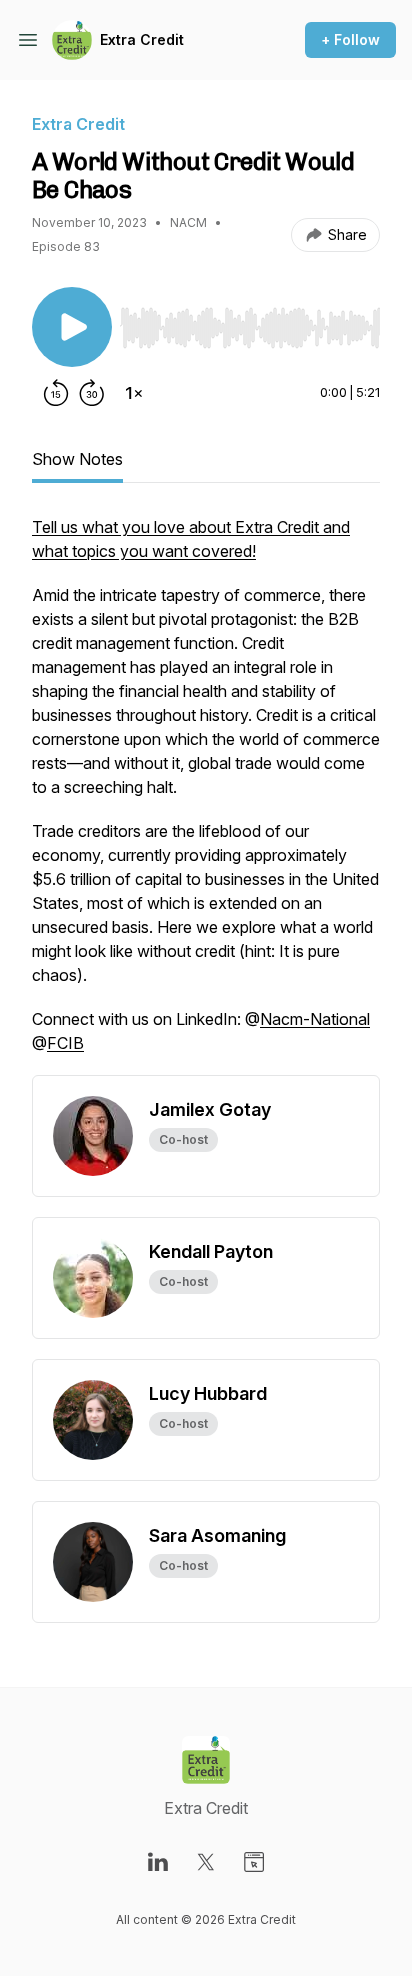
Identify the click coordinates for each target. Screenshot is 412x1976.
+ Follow (350, 39)
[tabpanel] (206, 795)
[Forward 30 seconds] (92, 393)
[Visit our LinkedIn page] (158, 1862)
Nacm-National (315, 1019)
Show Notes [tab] (77, 459)
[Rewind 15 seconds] (56, 393)
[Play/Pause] (72, 327)
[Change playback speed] (134, 393)
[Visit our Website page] (254, 1862)
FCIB (65, 1043)
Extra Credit (142, 39)
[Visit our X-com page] (206, 1862)
